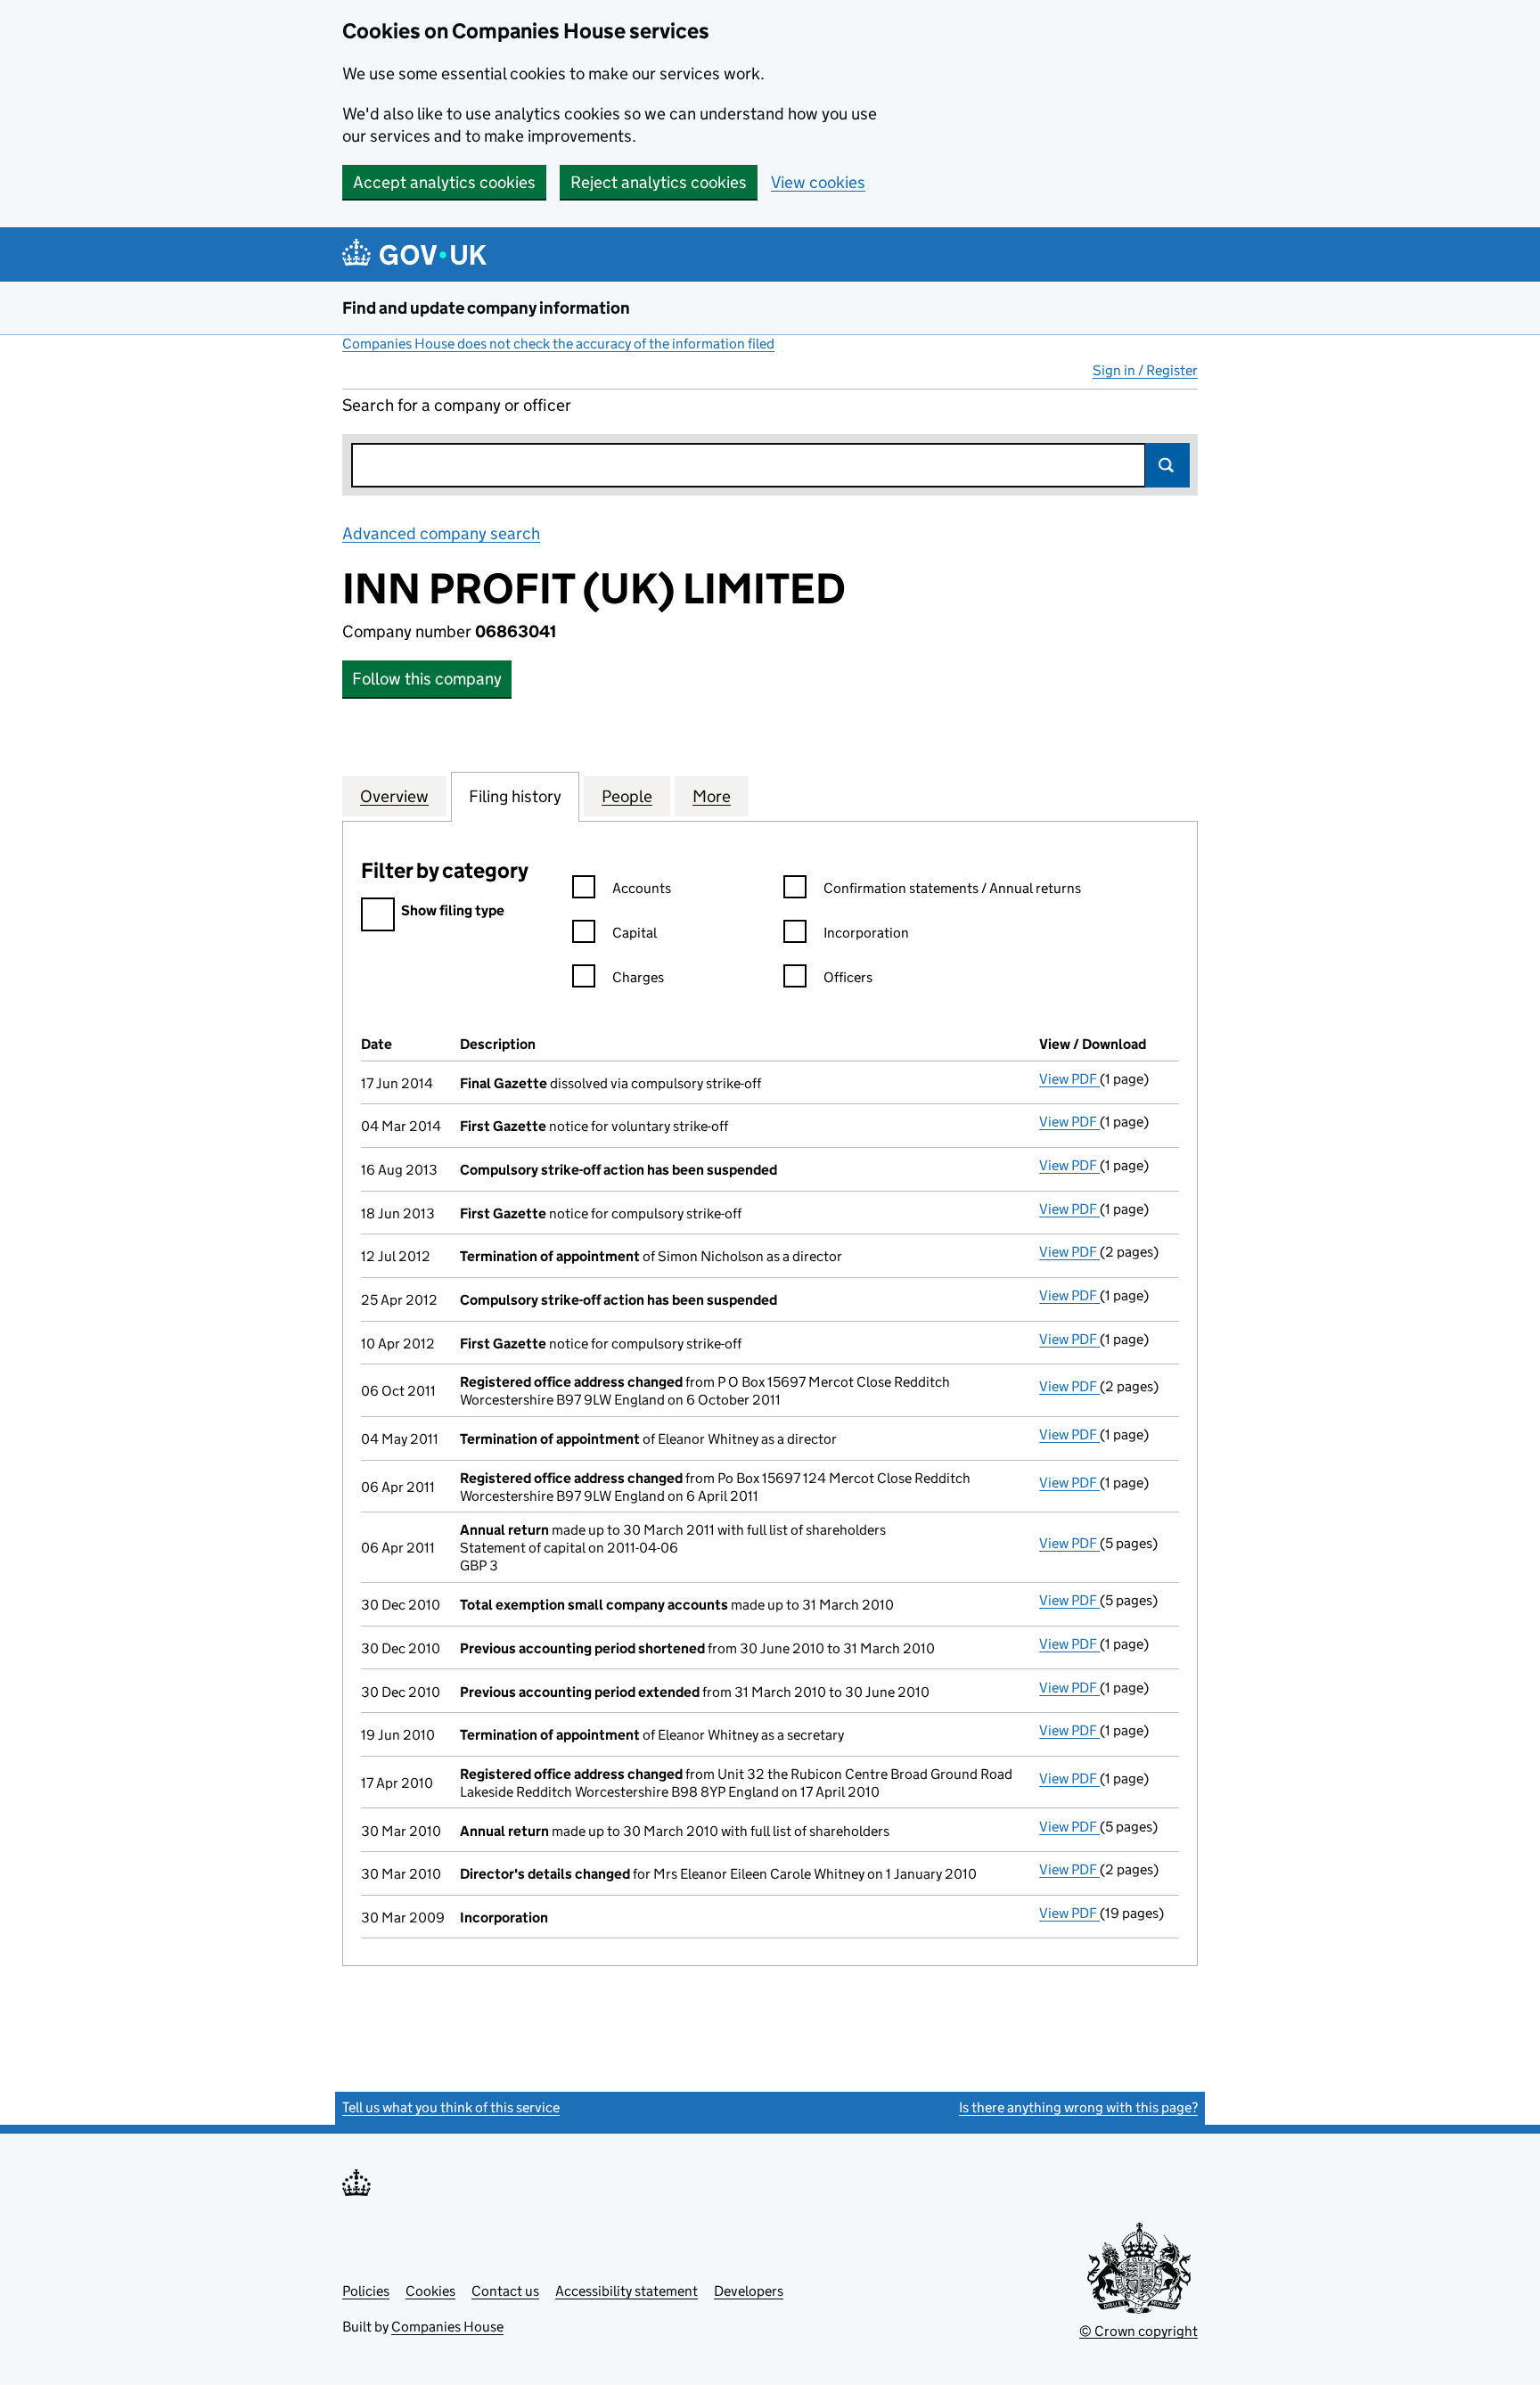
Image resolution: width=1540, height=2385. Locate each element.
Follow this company (427, 679)
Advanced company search (441, 533)
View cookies (818, 182)
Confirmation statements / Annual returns (952, 888)
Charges (638, 977)
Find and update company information (486, 308)
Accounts (642, 888)
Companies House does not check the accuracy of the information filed (558, 344)
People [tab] (627, 796)
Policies (366, 2291)
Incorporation (866, 933)
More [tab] (712, 796)
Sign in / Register (1145, 370)
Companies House (447, 2327)
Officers (848, 977)
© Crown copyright (1139, 2331)
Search (1167, 465)
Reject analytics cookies (659, 182)
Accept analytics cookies (444, 182)
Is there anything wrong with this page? (1078, 2107)
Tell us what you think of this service (451, 2107)
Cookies (430, 2291)
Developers (749, 2291)
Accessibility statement (627, 2291)
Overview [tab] (394, 796)
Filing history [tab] (515, 796)
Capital (635, 933)
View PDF (1069, 1079)
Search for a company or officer (457, 405)
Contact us (505, 2291)
